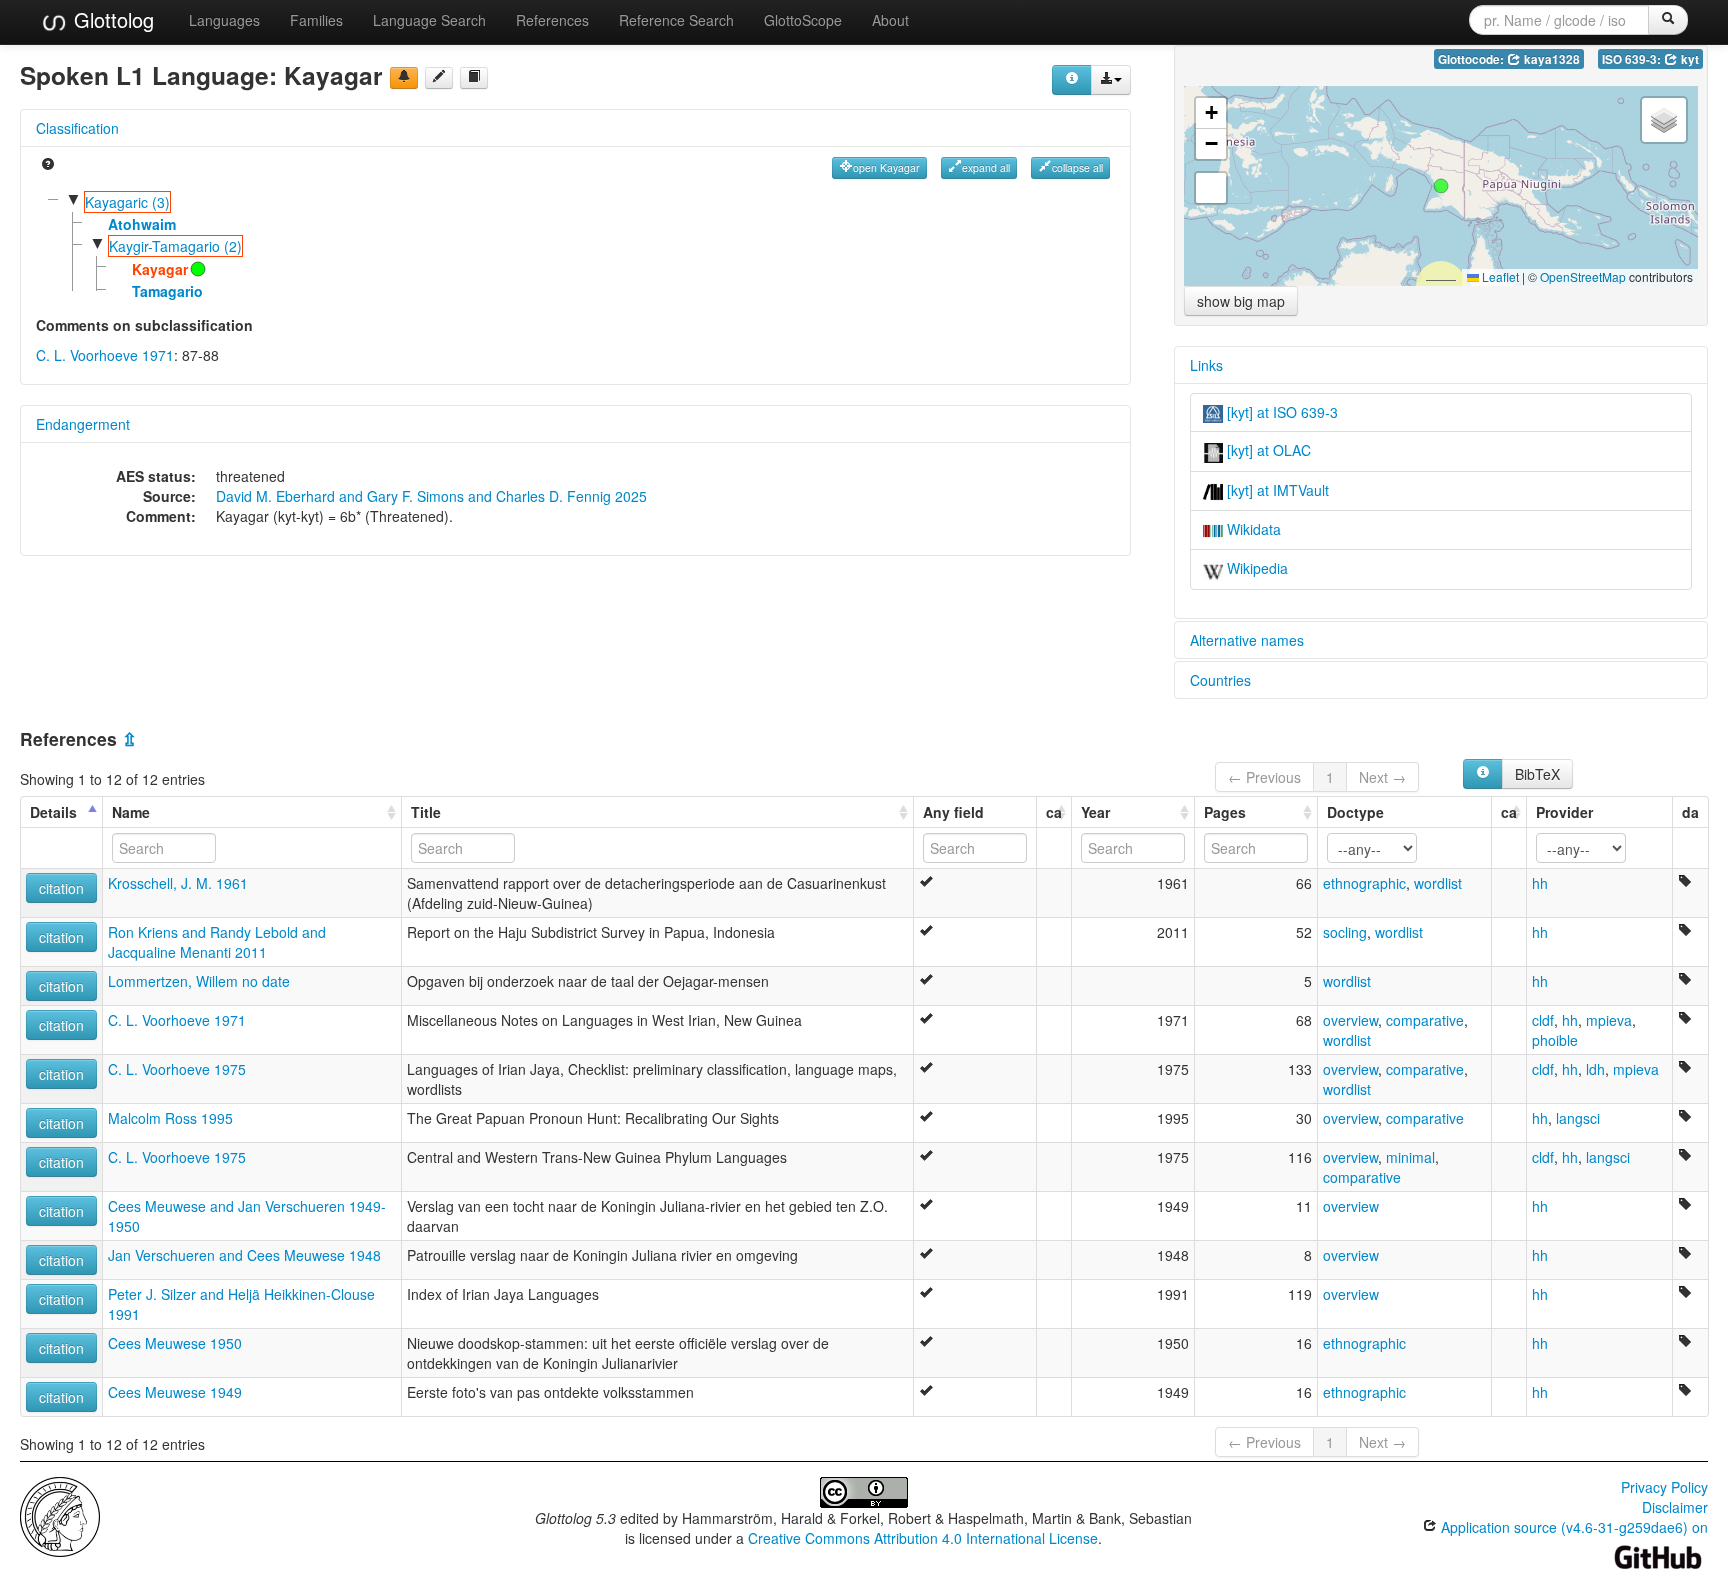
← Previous (1264, 777)
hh (1540, 883)
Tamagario (167, 291)
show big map (1241, 301)
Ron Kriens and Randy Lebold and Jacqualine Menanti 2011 (217, 942)
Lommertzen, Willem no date (199, 981)
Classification (77, 128)
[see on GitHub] (439, 78)
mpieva (1609, 1020)
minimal (1410, 1157)
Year (1095, 812)
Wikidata (1252, 529)
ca (1054, 812)
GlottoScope (803, 20)
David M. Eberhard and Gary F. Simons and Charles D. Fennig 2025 (431, 496)
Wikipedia (1255, 568)
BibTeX (1537, 774)
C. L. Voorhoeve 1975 (177, 1069)
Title (426, 812)
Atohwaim (142, 224)
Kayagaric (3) (127, 202)
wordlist (1438, 883)
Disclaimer (1675, 1507)
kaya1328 (1550, 59)
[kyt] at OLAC (1267, 450)
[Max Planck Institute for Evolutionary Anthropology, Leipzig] (60, 1514)
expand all (986, 167)
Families (316, 20)
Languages (224, 20)
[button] (1441, 186)
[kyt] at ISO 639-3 (1280, 412)
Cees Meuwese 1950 (175, 1343)
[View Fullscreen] (1211, 188)
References (552, 20)
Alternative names (1247, 640)
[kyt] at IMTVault (1276, 490)
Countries (1220, 680)
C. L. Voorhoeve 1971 (105, 355)
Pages (1225, 812)
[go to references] (474, 78)
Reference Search (676, 20)
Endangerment (83, 424)
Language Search (429, 20)
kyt (1688, 59)
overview (1350, 1020)
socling (1345, 932)
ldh (1595, 1069)
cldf (1543, 1020)
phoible (1555, 1040)
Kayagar (160, 269)
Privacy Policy (1664, 1487)
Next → (1382, 777)
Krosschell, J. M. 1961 (178, 883)
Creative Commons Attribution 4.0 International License (923, 1538)
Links (1206, 365)
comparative (1425, 1020)
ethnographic (1364, 883)
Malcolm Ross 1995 (170, 1118)
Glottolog (111, 19)
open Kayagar (886, 167)
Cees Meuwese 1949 (175, 1392)
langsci (1578, 1118)
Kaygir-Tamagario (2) (175, 246)
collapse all (1077, 167)
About (890, 20)
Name (131, 812)
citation (61, 888)
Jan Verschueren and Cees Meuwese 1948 (244, 1255)
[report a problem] (404, 78)
